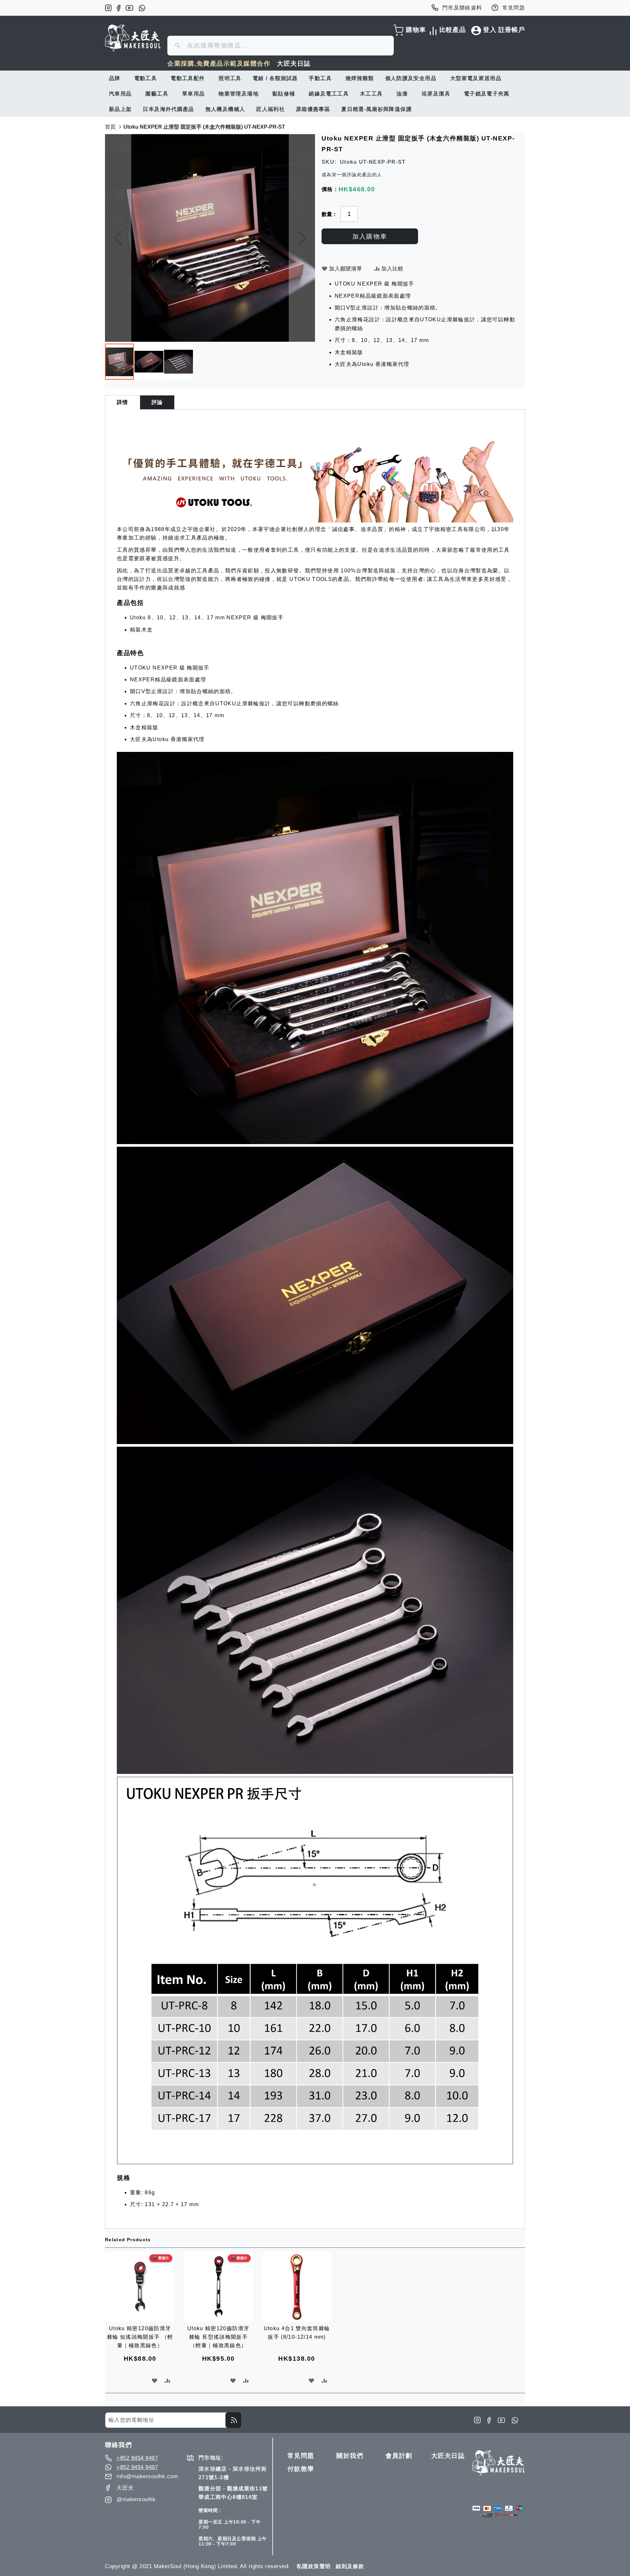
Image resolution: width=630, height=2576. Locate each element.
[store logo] (133, 38)
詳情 (123, 402)
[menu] (315, 94)
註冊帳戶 (512, 30)
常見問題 (514, 8)
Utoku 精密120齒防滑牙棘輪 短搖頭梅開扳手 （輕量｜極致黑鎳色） (140, 2337)
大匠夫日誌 (294, 64)
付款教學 (301, 2469)
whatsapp (142, 8)
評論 (157, 402)
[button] (118, 238)
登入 (490, 30)
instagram (108, 8)
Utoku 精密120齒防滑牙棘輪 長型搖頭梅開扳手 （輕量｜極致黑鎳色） (218, 2337)
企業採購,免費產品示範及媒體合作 (219, 64)
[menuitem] (116, 78)
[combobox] (281, 46)
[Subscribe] (233, 2420)
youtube (129, 8)
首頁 (110, 127)
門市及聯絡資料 (462, 8)
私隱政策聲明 (314, 2566)
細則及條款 (350, 2566)
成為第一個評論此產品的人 (352, 175)
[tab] (123, 402)
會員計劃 (399, 2456)
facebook (119, 8)
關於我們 (350, 2456)
